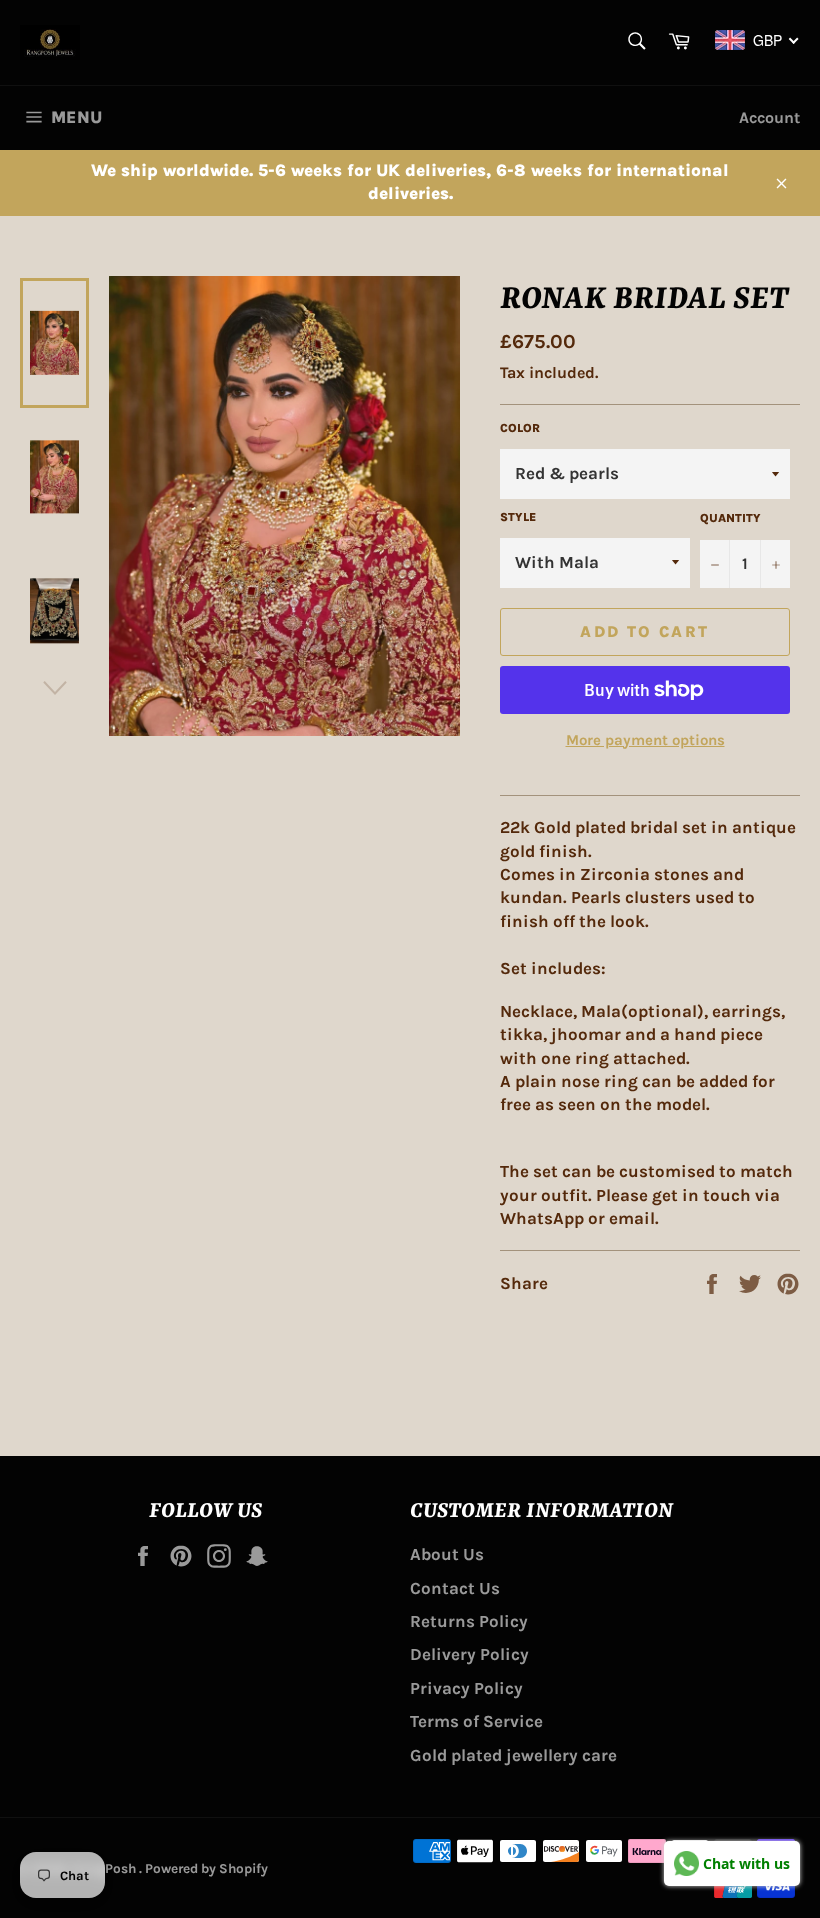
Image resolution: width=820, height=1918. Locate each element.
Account (769, 117)
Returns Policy (469, 1621)
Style (518, 517)
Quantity (730, 518)
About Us (447, 1554)
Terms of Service (476, 1721)
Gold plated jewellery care (513, 1755)
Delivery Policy (469, 1654)
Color (520, 428)
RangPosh (105, 1868)
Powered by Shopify (206, 1868)
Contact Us (455, 1588)
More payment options (645, 740)
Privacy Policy (466, 1688)
